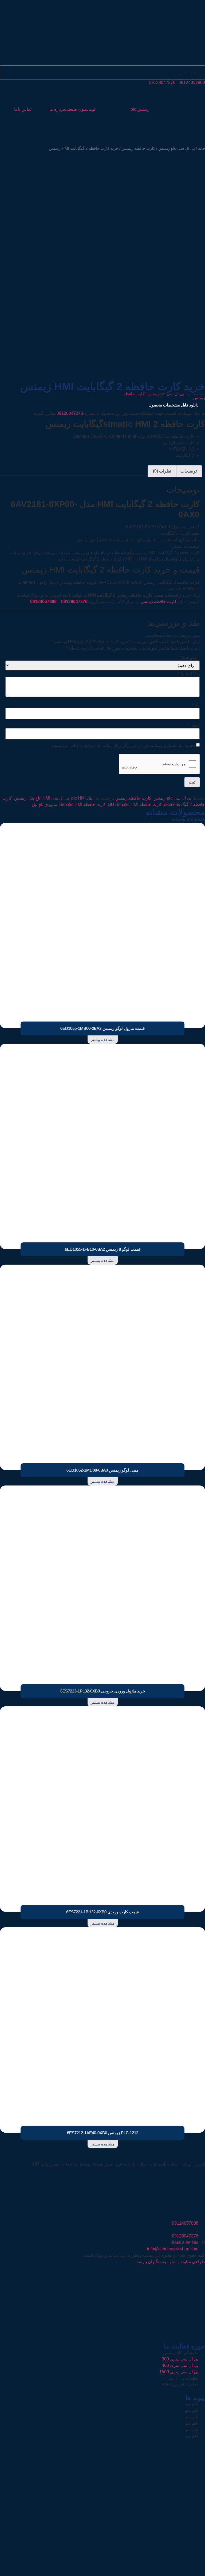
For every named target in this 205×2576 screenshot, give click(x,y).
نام (196, 705)
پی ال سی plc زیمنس (177, 148)
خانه (202, 148)
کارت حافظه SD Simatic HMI (135, 805)
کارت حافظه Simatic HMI (83, 805)
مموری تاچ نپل (44, 805)
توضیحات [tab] (189, 471)
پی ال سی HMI (56, 798)
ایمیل (194, 725)
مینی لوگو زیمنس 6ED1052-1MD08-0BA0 (102, 1470)
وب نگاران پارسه (151, 2262)
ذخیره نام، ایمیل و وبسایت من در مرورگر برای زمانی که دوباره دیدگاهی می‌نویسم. (123, 746)
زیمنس (20, 798)
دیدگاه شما (189, 674)
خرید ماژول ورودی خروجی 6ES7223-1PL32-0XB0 (103, 1691)
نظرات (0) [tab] (162, 471)
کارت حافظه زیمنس (138, 148)
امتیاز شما (189, 658)
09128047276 (162, 82)
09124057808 (192, 82)
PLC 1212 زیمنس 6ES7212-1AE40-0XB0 (103, 2133)
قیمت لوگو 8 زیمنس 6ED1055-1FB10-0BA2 (102, 1249)
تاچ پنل (34, 798)
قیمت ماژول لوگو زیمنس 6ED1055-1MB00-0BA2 (102, 1028)
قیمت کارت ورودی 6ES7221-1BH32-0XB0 (102, 1912)
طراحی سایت (193, 2262)
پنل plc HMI (82, 798)
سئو (173, 2262)
